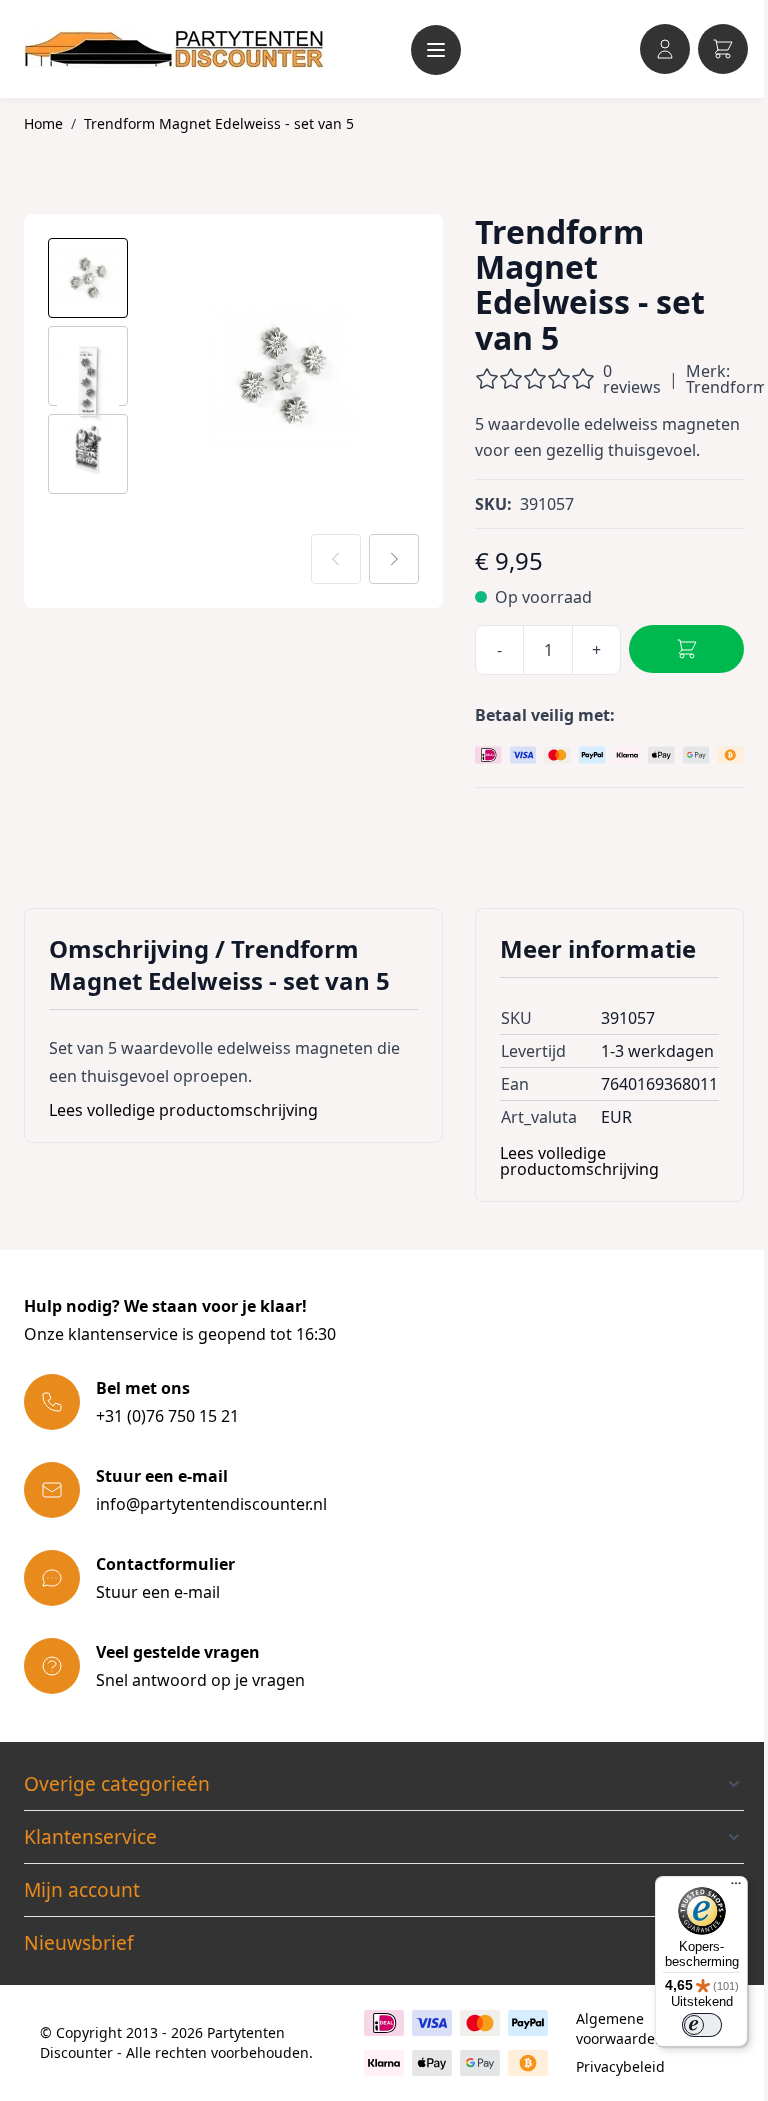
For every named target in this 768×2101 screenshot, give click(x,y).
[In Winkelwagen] (686, 649)
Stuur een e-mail (158, 1592)
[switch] (702, 2025)
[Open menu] (436, 50)
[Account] (665, 49)
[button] (384, 1784)
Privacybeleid (620, 2066)
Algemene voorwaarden (620, 2028)
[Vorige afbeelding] (336, 559)
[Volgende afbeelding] (394, 559)
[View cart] (723, 49)
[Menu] (736, 1888)
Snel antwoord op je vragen (200, 1680)
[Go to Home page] (174, 49)
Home (43, 123)
